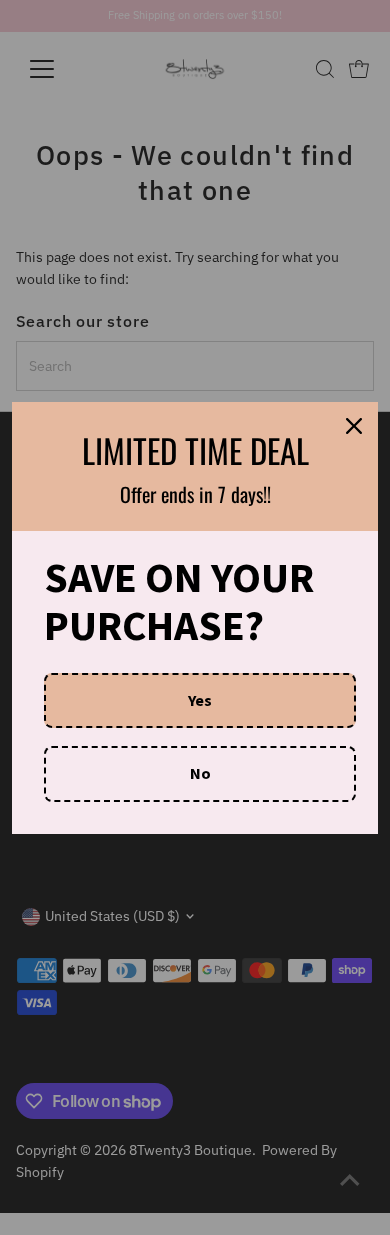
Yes (200, 700)
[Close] (354, 426)
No (200, 773)
